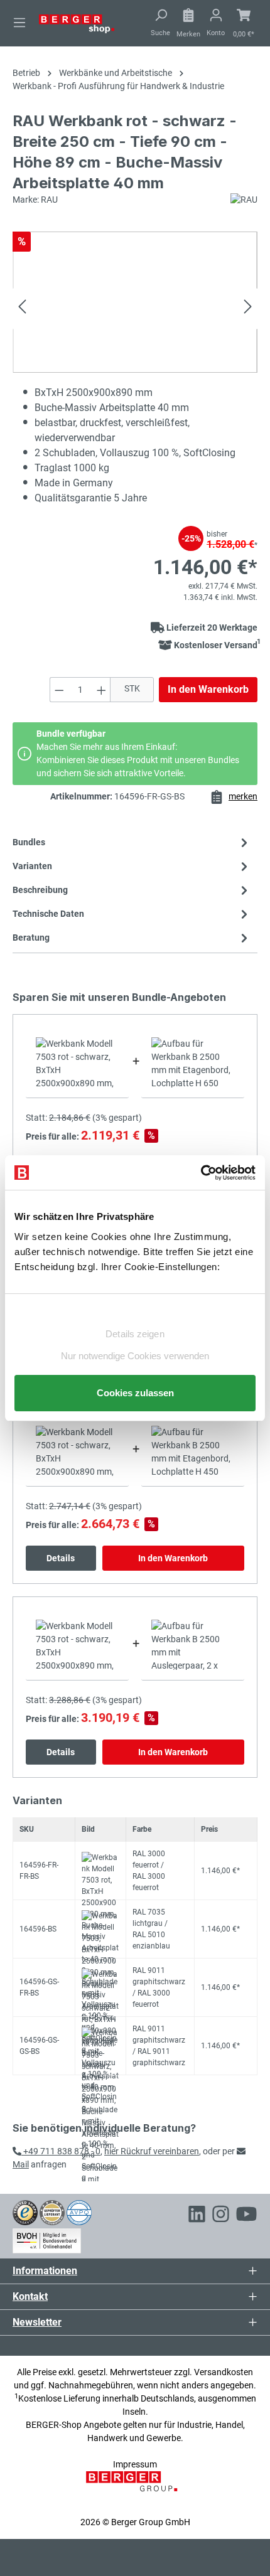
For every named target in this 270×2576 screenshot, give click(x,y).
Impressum (135, 2464)
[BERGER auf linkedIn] (197, 2216)
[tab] (132, 890)
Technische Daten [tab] (48, 914)
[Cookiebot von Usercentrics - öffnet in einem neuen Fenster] (201, 1173)
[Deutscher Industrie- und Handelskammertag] (79, 2212)
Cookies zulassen (135, 1393)
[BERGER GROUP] (135, 2488)
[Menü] (19, 23)
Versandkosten (224, 2372)
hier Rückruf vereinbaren (152, 2151)
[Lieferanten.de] (52, 2212)
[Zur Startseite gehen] (77, 23)
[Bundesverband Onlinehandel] (47, 2238)
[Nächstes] (248, 308)
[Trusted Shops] (25, 2212)
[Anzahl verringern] (59, 690)
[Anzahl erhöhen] (102, 690)
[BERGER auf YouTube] (246, 2216)
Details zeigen (135, 1334)
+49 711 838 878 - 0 (61, 2151)
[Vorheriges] (22, 308)
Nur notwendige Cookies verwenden (135, 1356)
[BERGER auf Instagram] (221, 2216)
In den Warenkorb (208, 689)
